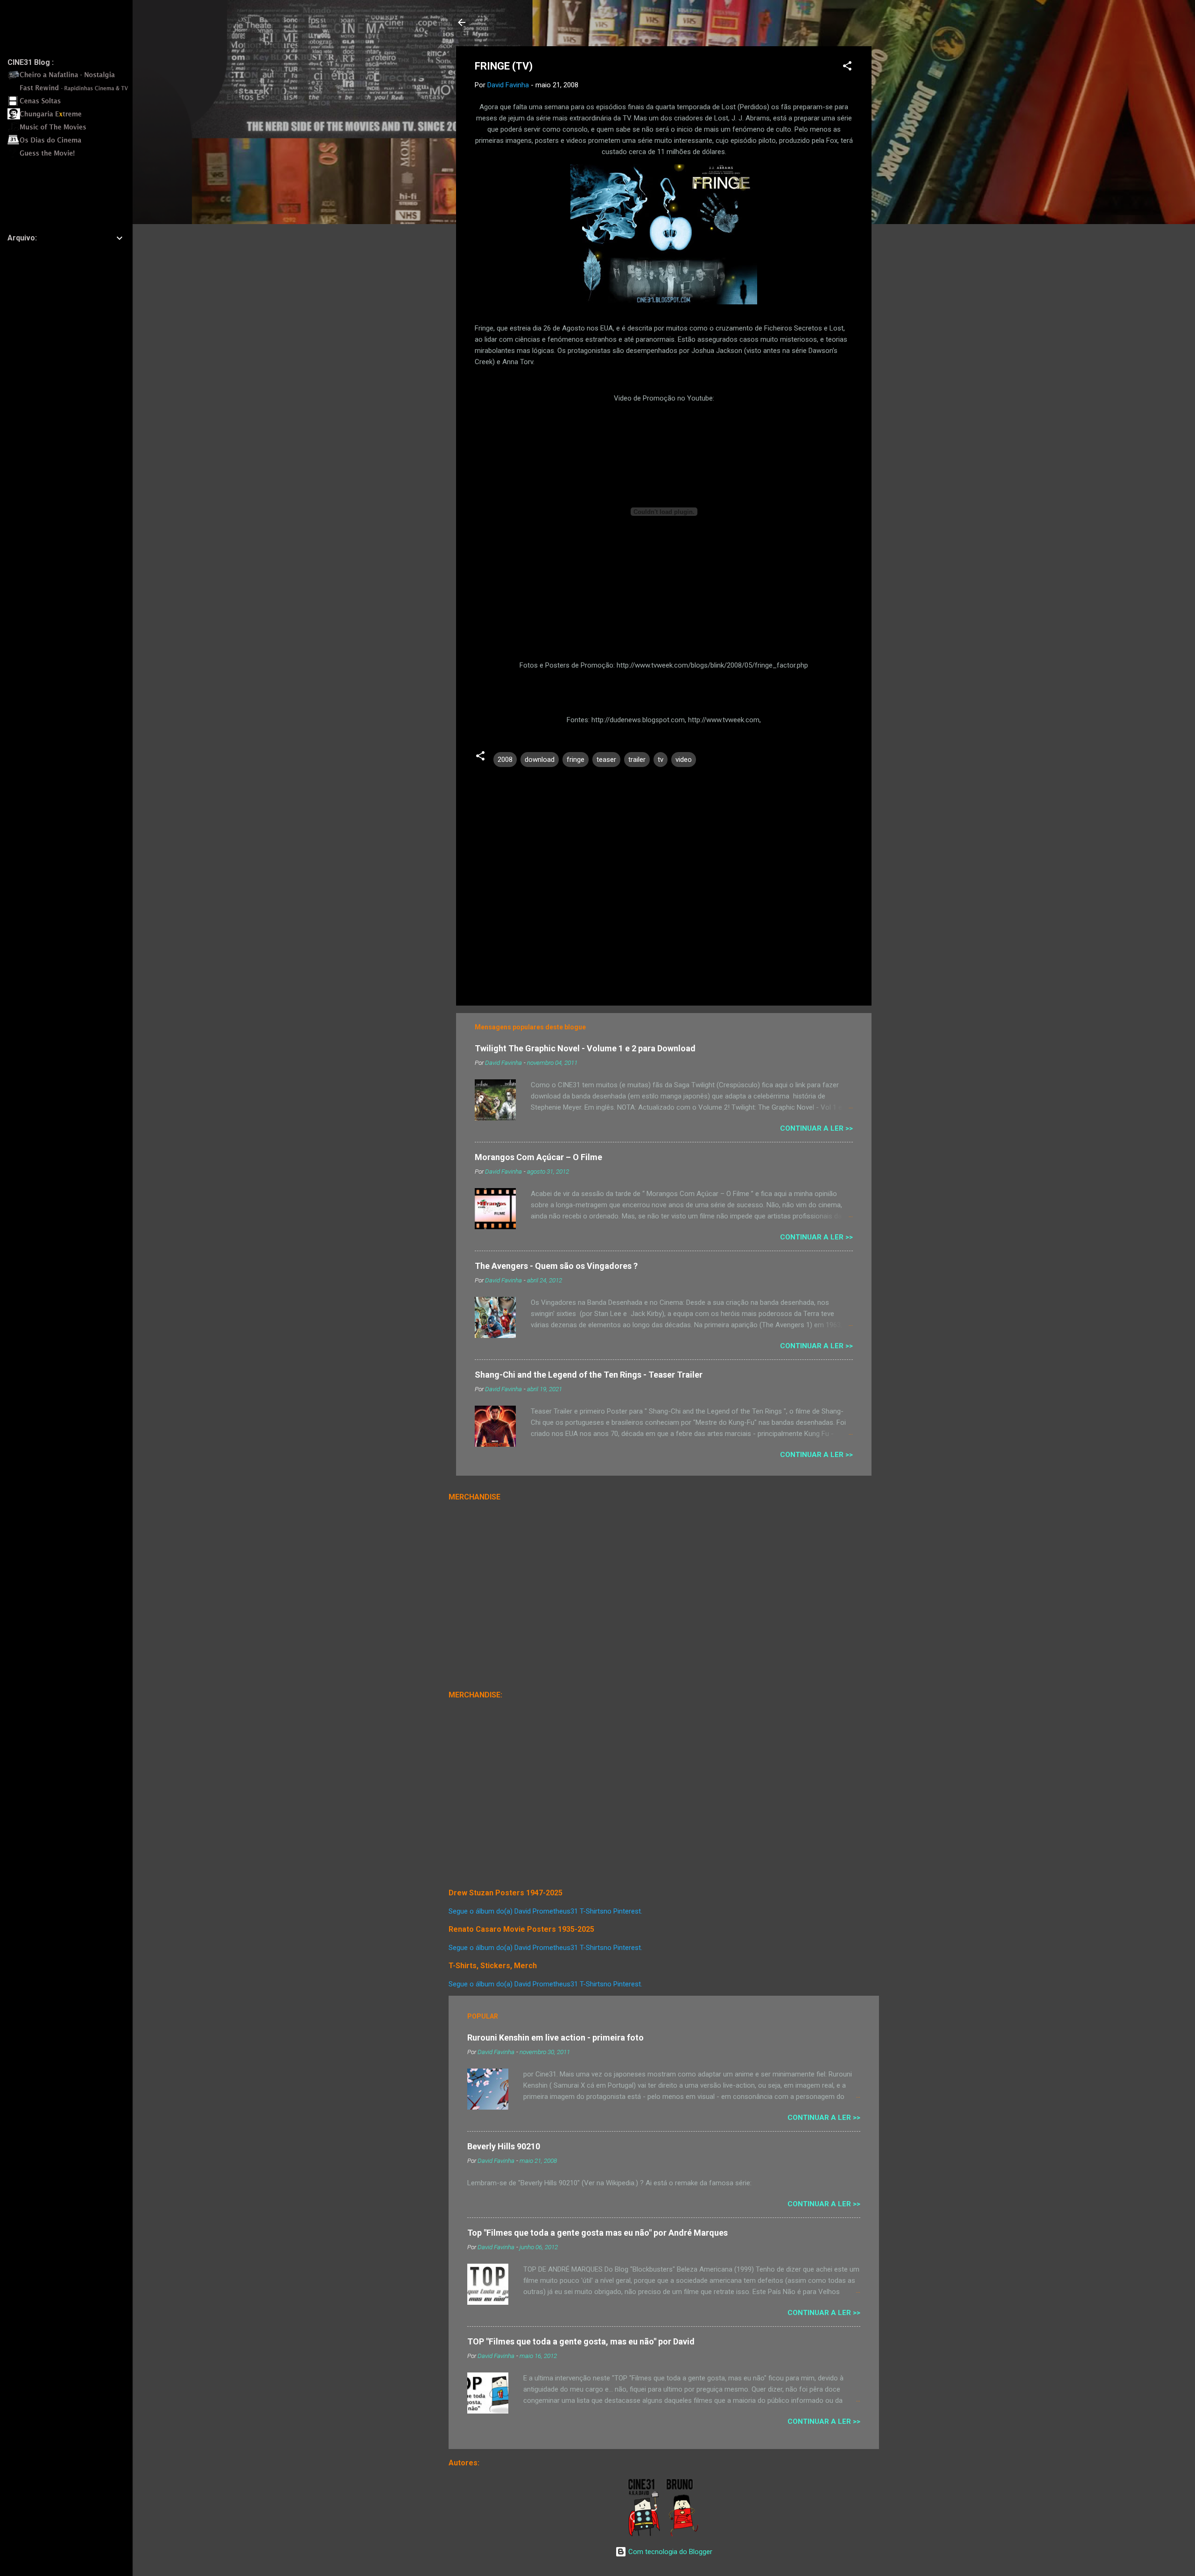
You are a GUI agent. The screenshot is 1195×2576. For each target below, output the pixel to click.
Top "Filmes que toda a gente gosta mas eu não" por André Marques (597, 2233)
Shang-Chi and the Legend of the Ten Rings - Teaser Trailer (589, 1375)
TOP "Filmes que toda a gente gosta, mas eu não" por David (581, 2341)
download (540, 760)
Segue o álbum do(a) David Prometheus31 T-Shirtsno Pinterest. (545, 1911)
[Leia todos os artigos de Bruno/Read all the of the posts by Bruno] (684, 2534)
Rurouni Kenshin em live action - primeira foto (555, 2038)
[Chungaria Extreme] (70, 117)
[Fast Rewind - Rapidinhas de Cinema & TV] (70, 91)
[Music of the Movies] (70, 130)
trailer (637, 760)
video (684, 760)
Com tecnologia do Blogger (669, 2552)
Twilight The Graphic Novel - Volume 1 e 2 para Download (585, 1048)
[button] (847, 67)
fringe (576, 760)
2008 (505, 760)
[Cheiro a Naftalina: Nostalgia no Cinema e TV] (70, 78)
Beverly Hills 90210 (504, 2146)
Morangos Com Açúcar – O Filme (538, 1157)
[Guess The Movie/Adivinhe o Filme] (70, 156)
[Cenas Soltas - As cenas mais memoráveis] (70, 104)
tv (661, 760)
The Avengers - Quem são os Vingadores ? (556, 1266)
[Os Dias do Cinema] (70, 143)
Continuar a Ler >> (816, 1128)
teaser (606, 760)
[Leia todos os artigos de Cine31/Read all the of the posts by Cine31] (645, 2534)
